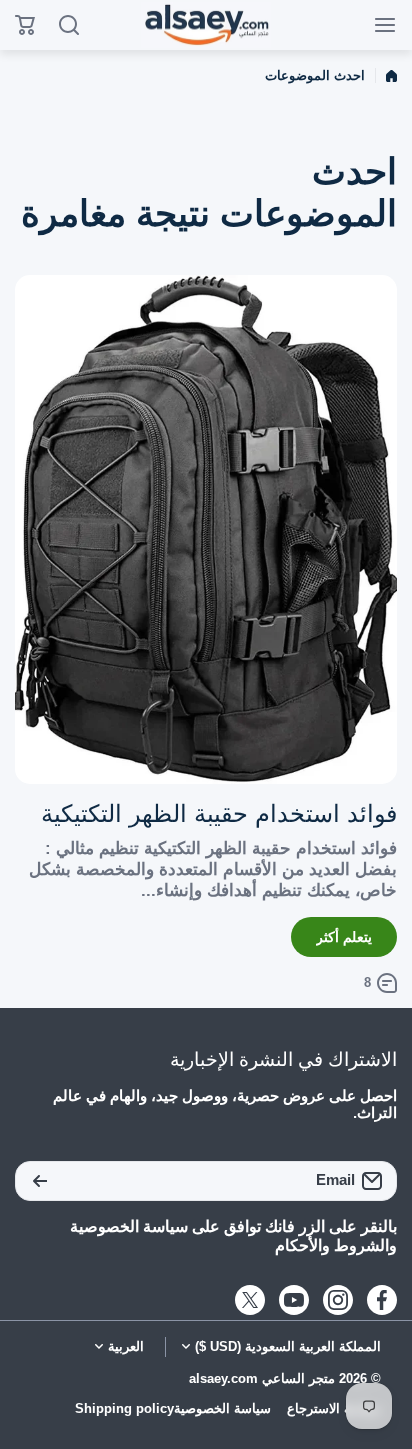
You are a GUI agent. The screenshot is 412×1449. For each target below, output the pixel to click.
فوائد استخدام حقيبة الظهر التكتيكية (219, 813)
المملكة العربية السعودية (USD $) (288, 1347)
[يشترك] (40, 1181)
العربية (126, 1347)
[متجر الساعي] (206, 25)
